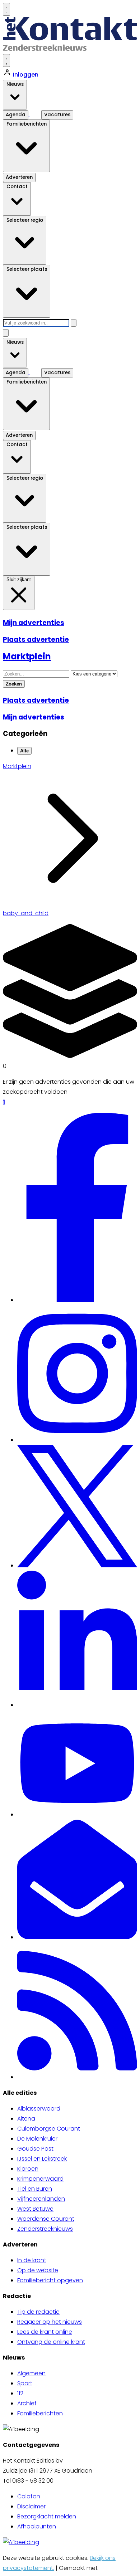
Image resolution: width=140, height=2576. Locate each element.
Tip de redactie (38, 2312)
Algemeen (31, 2373)
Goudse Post (35, 2149)
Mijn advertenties (34, 623)
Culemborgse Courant (49, 2129)
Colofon (29, 2496)
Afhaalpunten (37, 2526)
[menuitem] (77, 2109)
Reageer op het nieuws (50, 2322)
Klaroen (28, 2169)
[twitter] (77, 1565)
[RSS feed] (77, 2077)
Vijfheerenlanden (41, 2199)
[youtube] (77, 1814)
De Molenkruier (37, 2139)
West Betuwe (35, 2209)
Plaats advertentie (36, 640)
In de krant (32, 2260)
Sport (25, 2383)
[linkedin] (77, 1705)
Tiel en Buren (35, 2189)
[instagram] (77, 1440)
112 (20, 2393)
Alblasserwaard (39, 2109)
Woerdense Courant (46, 2219)
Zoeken (14, 684)
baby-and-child (26, 913)
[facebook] (77, 1300)
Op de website (38, 2270)
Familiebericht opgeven (50, 2280)
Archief (27, 2403)
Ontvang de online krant (51, 2342)
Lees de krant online (45, 2332)
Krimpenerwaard (40, 2179)
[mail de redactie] (77, 1937)
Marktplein (17, 766)
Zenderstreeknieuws (45, 2229)
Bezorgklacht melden (47, 2516)
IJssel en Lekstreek (42, 2159)
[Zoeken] (74, 323)
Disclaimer (31, 2506)
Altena (26, 2119)
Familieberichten (40, 2413)
